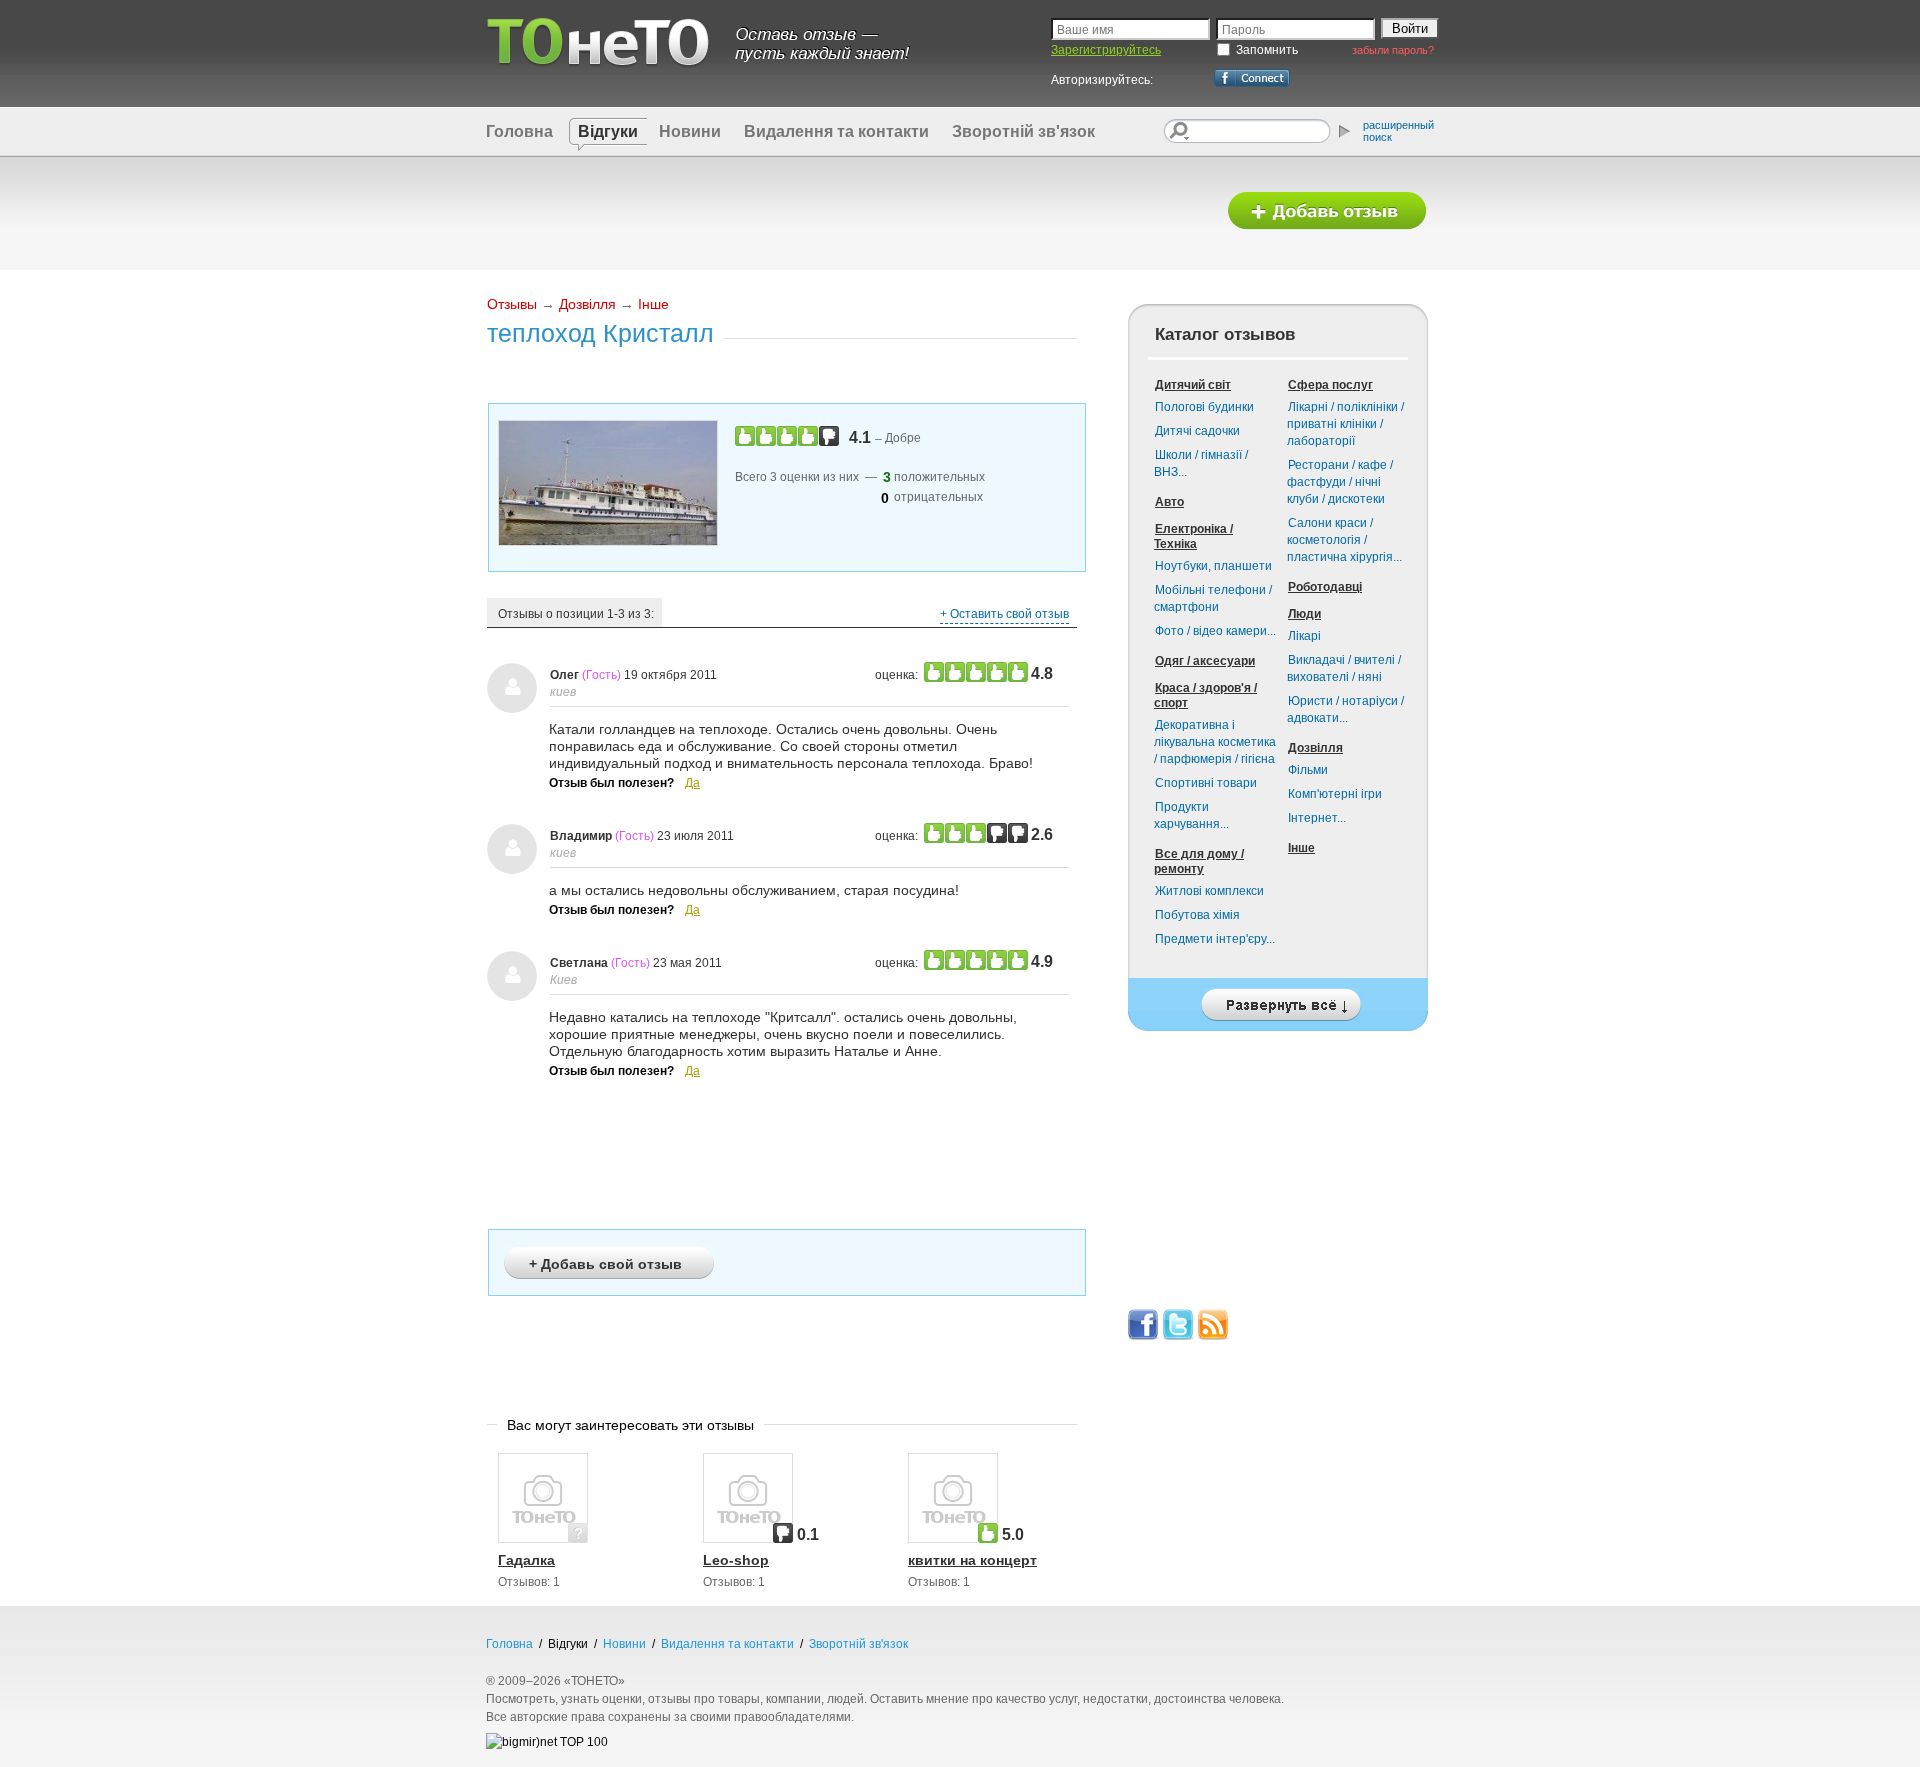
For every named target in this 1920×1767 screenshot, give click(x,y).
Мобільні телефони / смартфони (1213, 598)
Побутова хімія (1197, 915)
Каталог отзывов (1225, 334)
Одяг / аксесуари (1205, 661)
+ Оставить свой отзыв (1004, 614)
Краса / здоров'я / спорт (1205, 695)
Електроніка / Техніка (1193, 536)
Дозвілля (587, 304)
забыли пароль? (1393, 50)
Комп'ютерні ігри (1335, 794)
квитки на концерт (972, 1560)
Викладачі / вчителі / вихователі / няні (1344, 668)
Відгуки (608, 131)
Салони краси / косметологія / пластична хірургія (1344, 540)
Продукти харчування (1191, 815)
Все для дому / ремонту (1199, 861)
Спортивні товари (1206, 783)
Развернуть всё (1278, 999)
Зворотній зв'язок (1023, 131)
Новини (690, 131)
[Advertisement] (843, 212)
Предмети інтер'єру (1215, 939)
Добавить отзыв (1327, 211)
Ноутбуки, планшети (1213, 566)
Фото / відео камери (1215, 631)
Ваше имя (1085, 30)
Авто (1169, 502)
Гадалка (526, 1560)
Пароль (1243, 30)
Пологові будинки (1204, 407)
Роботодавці (1325, 587)
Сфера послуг (1330, 385)
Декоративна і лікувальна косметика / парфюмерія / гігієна (1215, 742)
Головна (519, 131)
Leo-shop (736, 1560)
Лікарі (1304, 636)
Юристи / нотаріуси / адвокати (1345, 709)
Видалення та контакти (836, 131)
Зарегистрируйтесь (1106, 50)
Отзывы (512, 304)
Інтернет (1317, 818)
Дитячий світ (1193, 385)
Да (692, 783)
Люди (1304, 614)
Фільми (1308, 770)
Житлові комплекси (1209, 891)
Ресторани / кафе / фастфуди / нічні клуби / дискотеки (1340, 482)
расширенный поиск (1398, 131)
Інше (653, 304)
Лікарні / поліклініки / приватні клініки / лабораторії (1345, 424)
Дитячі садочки (1197, 431)
